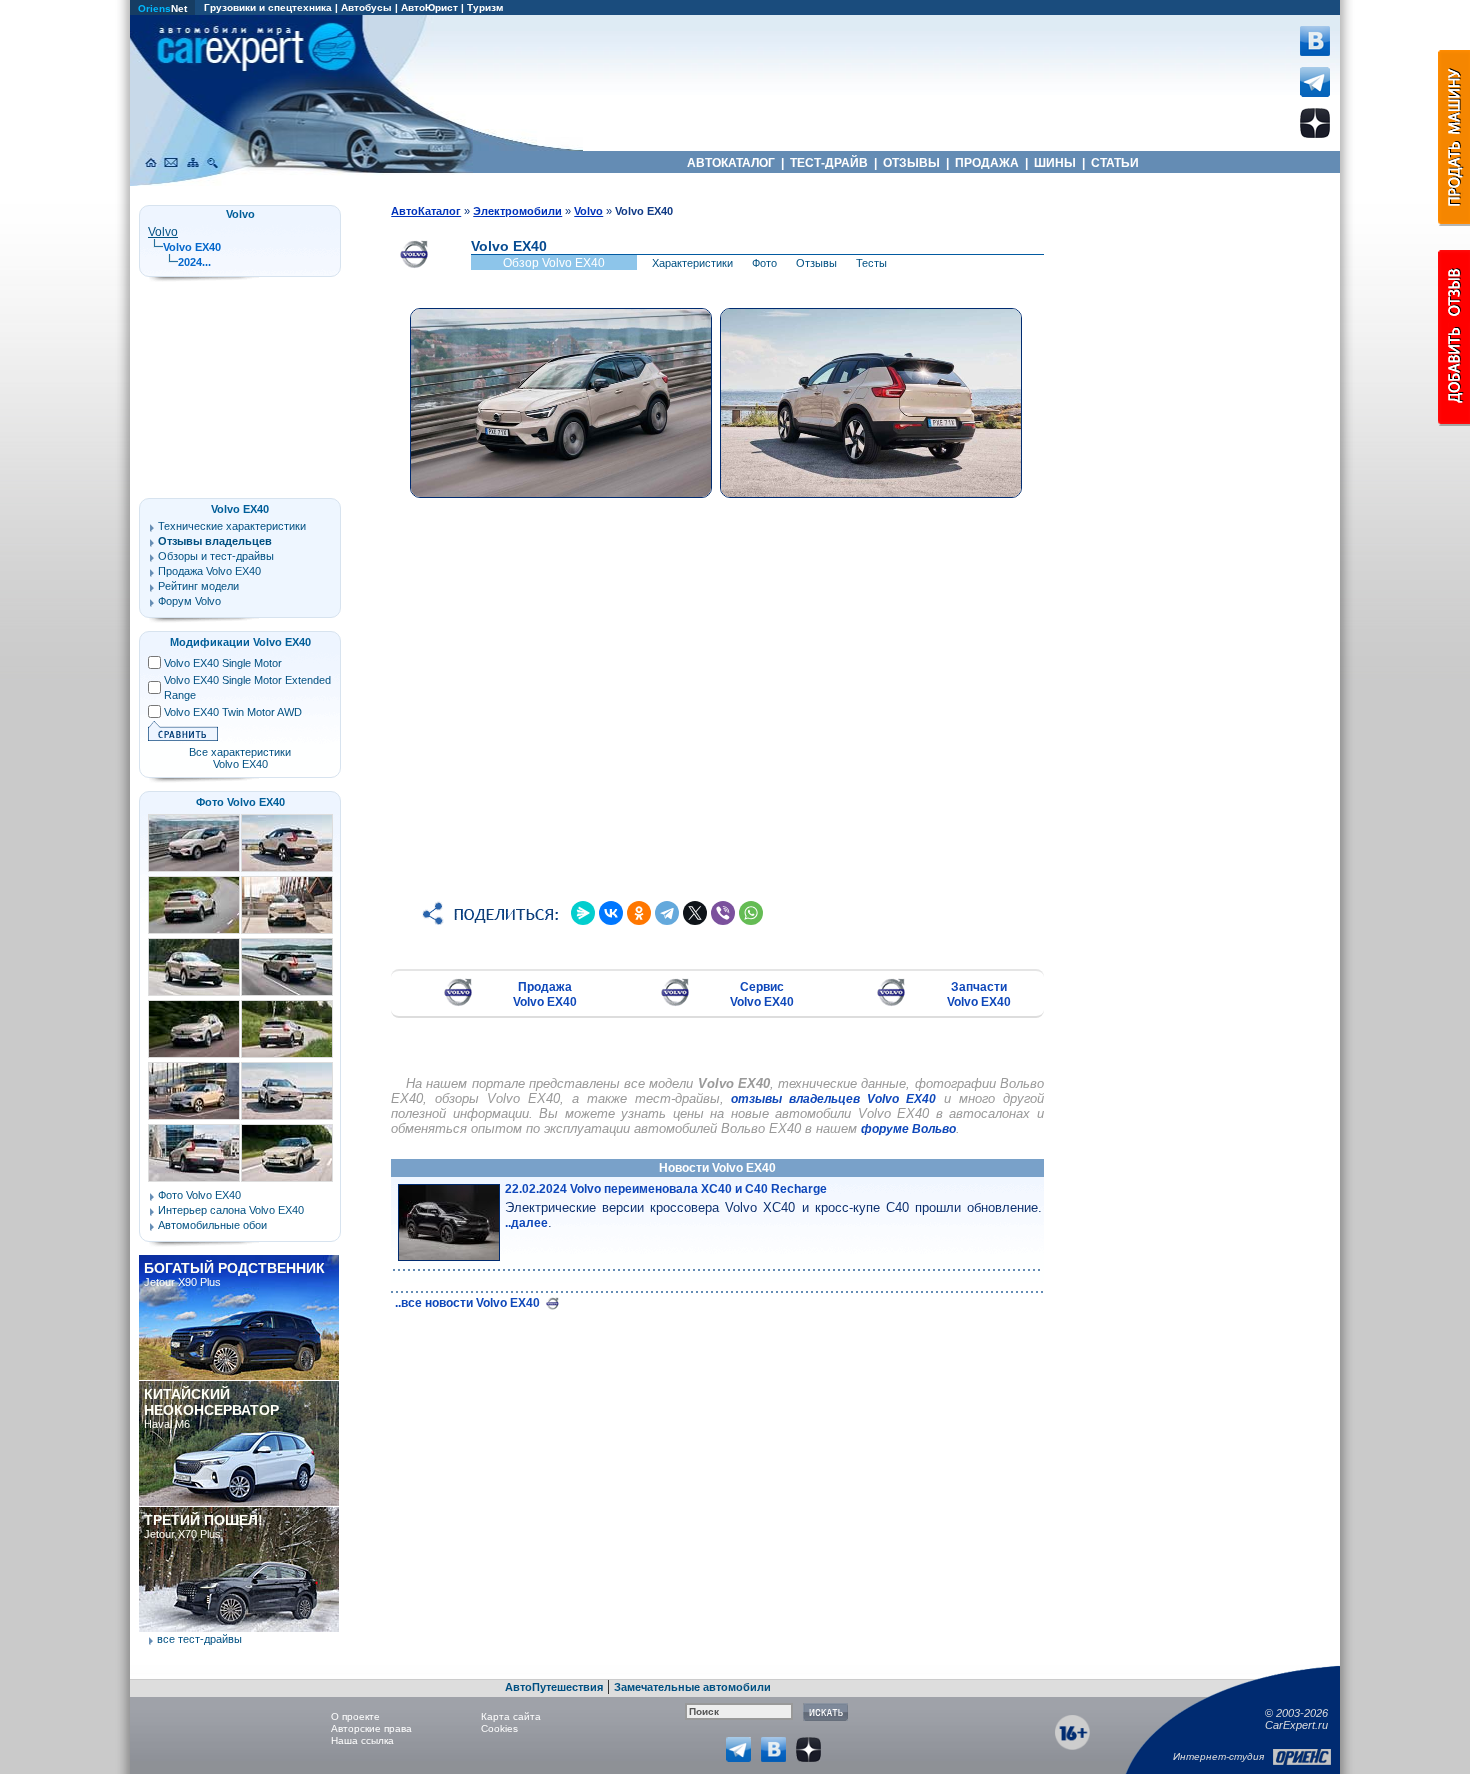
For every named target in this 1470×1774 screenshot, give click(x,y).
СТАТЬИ (1115, 163)
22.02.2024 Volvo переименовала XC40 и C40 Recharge (666, 1189)
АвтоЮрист (429, 7)
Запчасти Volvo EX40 (979, 994)
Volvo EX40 (240, 509)
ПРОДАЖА (987, 163)
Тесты (871, 263)
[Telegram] (667, 913)
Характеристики (692, 263)
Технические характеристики (232, 526)
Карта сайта (511, 1716)
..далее (526, 1223)
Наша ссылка (362, 1740)
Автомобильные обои (212, 1225)
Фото (764, 263)
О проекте (355, 1716)
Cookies (499, 1728)
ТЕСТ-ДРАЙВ (829, 163)
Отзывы (816, 263)
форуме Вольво (908, 1129)
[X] (695, 913)
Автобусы (366, 7)
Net (162, 8)
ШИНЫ (1055, 163)
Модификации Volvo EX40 (240, 642)
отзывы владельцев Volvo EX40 (833, 1099)
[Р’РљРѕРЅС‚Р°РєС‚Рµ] (611, 913)
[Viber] (723, 913)
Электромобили (517, 211)
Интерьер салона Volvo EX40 (231, 1210)
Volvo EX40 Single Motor (223, 663)
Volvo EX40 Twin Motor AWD (233, 712)
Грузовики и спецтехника (268, 7)
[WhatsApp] (751, 913)
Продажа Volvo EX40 (545, 994)
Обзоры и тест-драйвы (216, 556)
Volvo (163, 232)
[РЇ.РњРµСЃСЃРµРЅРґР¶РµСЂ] (583, 913)
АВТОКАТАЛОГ (731, 163)
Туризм (485, 7)
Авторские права (371, 1728)
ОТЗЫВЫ (911, 163)
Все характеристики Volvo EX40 (240, 758)
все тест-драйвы (199, 1639)
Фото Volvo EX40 (240, 802)
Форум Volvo (189, 601)
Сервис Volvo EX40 (762, 994)
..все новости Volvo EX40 (469, 1303)
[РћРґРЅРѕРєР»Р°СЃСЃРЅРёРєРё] (639, 913)
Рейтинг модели (198, 586)
